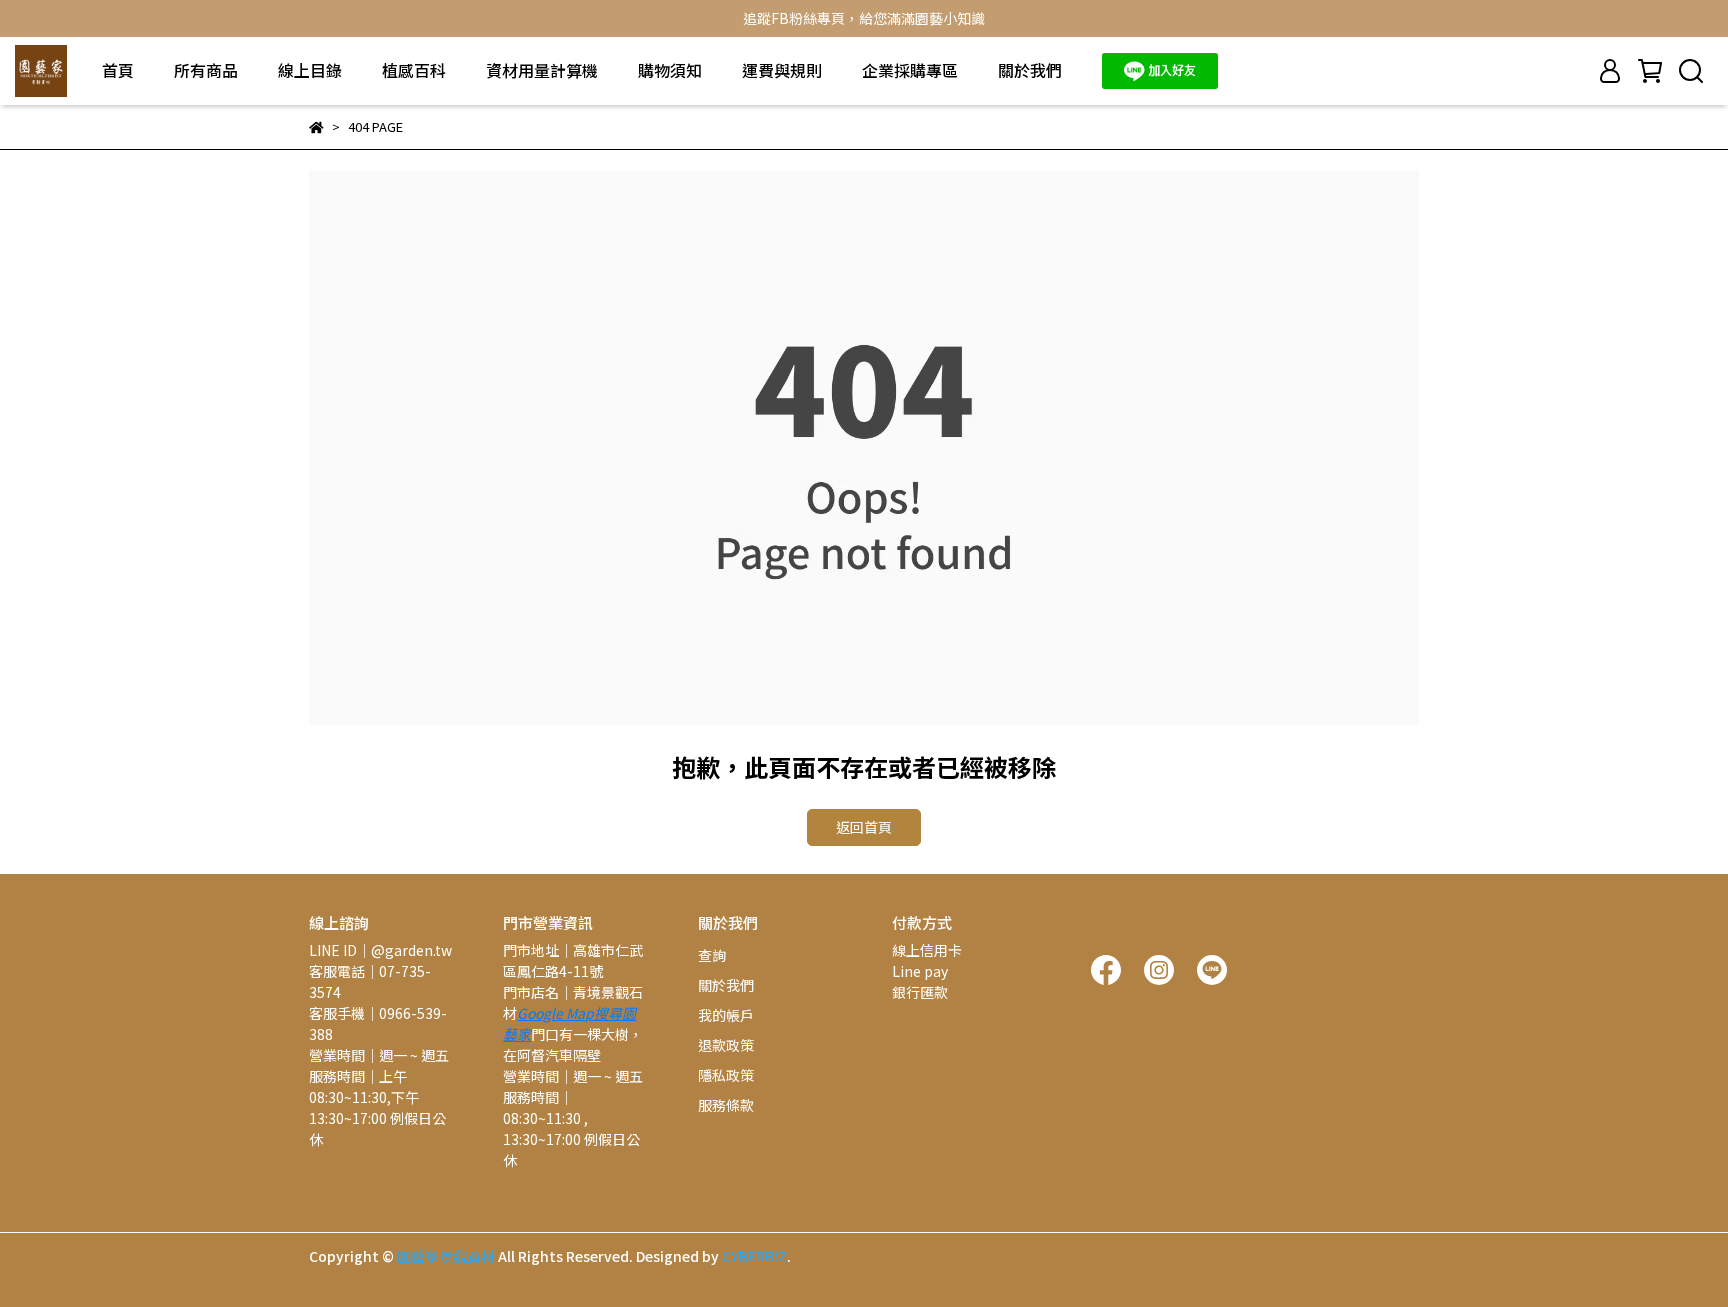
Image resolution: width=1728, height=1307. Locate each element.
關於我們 (1030, 70)
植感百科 (414, 70)
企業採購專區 (910, 70)
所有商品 (206, 70)
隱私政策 (726, 1075)
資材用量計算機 (542, 70)
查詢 (712, 955)
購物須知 (670, 70)
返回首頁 (864, 827)
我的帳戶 (726, 1015)
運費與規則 (782, 70)
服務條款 (726, 1105)
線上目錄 (310, 70)
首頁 (118, 70)
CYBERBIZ (754, 1256)
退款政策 (726, 1045)
